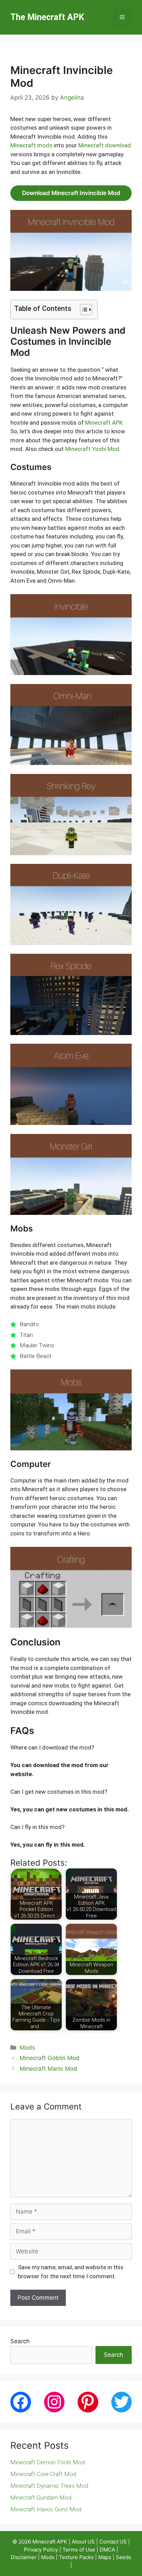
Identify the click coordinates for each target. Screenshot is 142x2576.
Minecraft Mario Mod (48, 2069)
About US (83, 2542)
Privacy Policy (41, 2550)
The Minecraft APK (47, 17)
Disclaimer (24, 2557)
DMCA (108, 2550)
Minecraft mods (31, 145)
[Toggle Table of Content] (83, 310)
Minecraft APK (104, 423)
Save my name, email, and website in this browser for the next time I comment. (71, 2272)
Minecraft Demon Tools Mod (48, 2462)
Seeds (124, 2557)
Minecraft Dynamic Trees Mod (49, 2486)
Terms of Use (79, 2550)
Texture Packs (77, 2557)
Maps (105, 2557)
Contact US (113, 2542)
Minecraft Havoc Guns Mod (46, 2509)
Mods (27, 2048)
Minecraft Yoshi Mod (92, 449)
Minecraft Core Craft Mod (43, 2474)
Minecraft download (105, 145)
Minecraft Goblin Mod (50, 2058)
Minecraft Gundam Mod (41, 2497)
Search (20, 2341)
